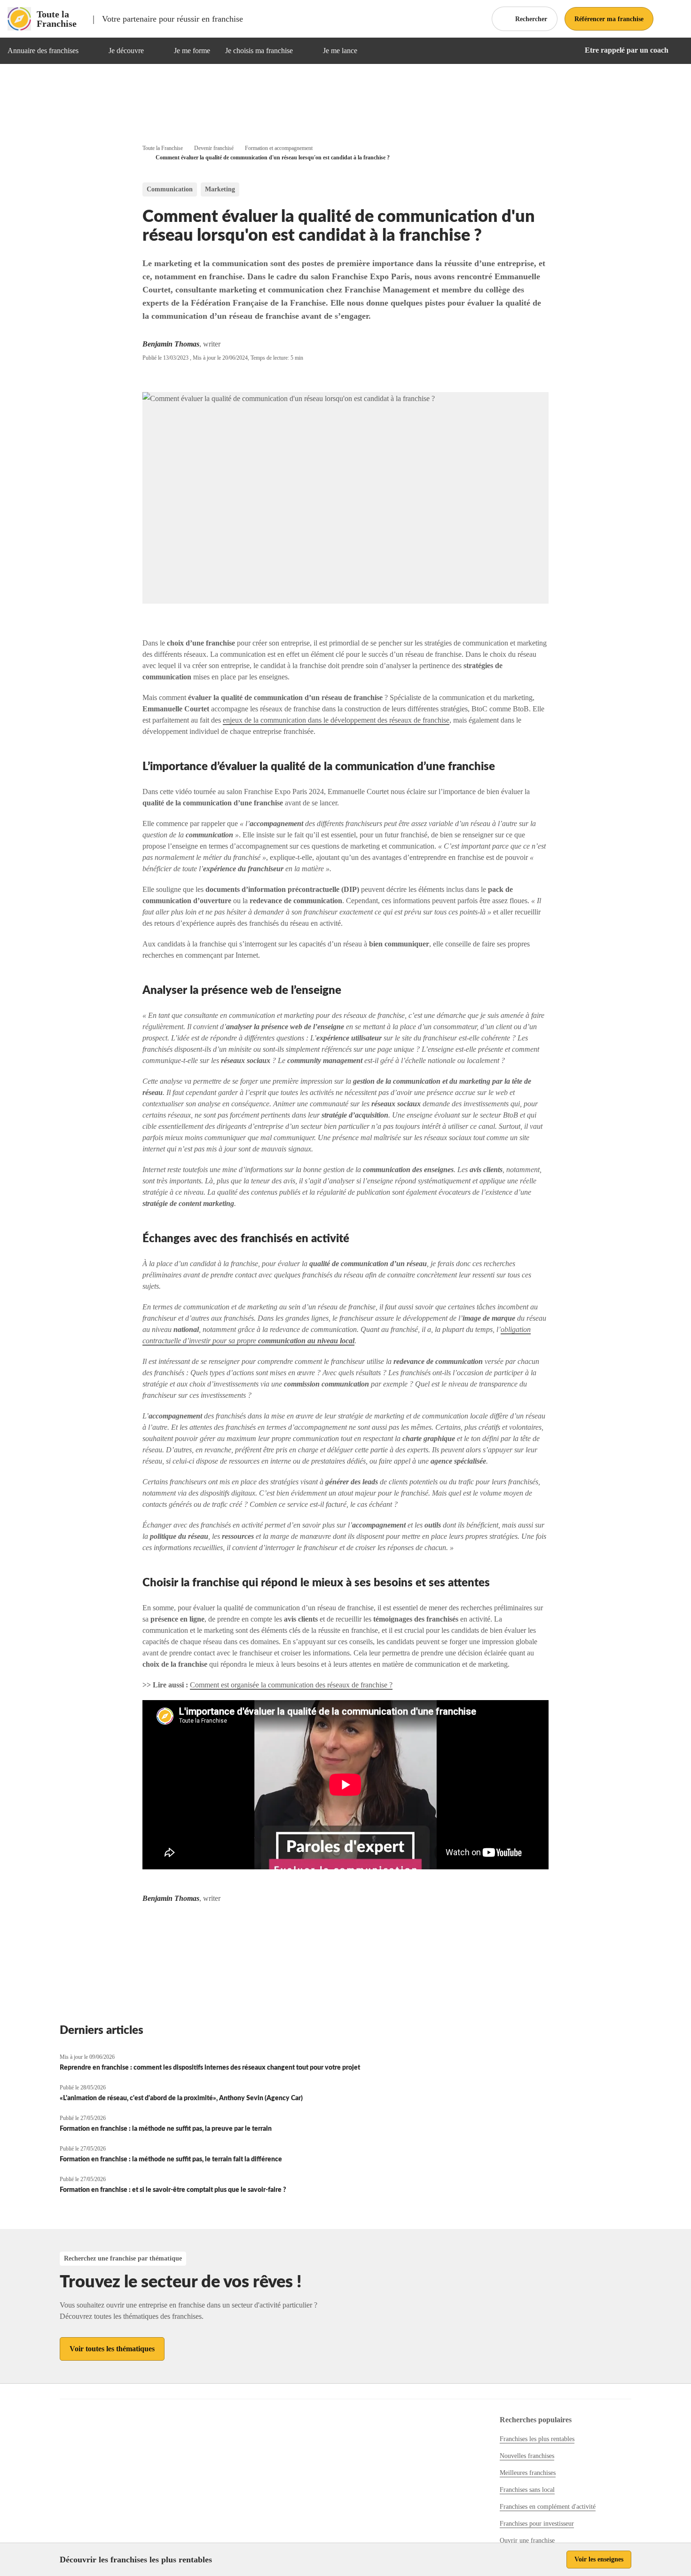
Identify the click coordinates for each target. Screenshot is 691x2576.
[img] (90, 51)
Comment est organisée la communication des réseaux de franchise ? (291, 1685)
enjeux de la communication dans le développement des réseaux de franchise (336, 720)
